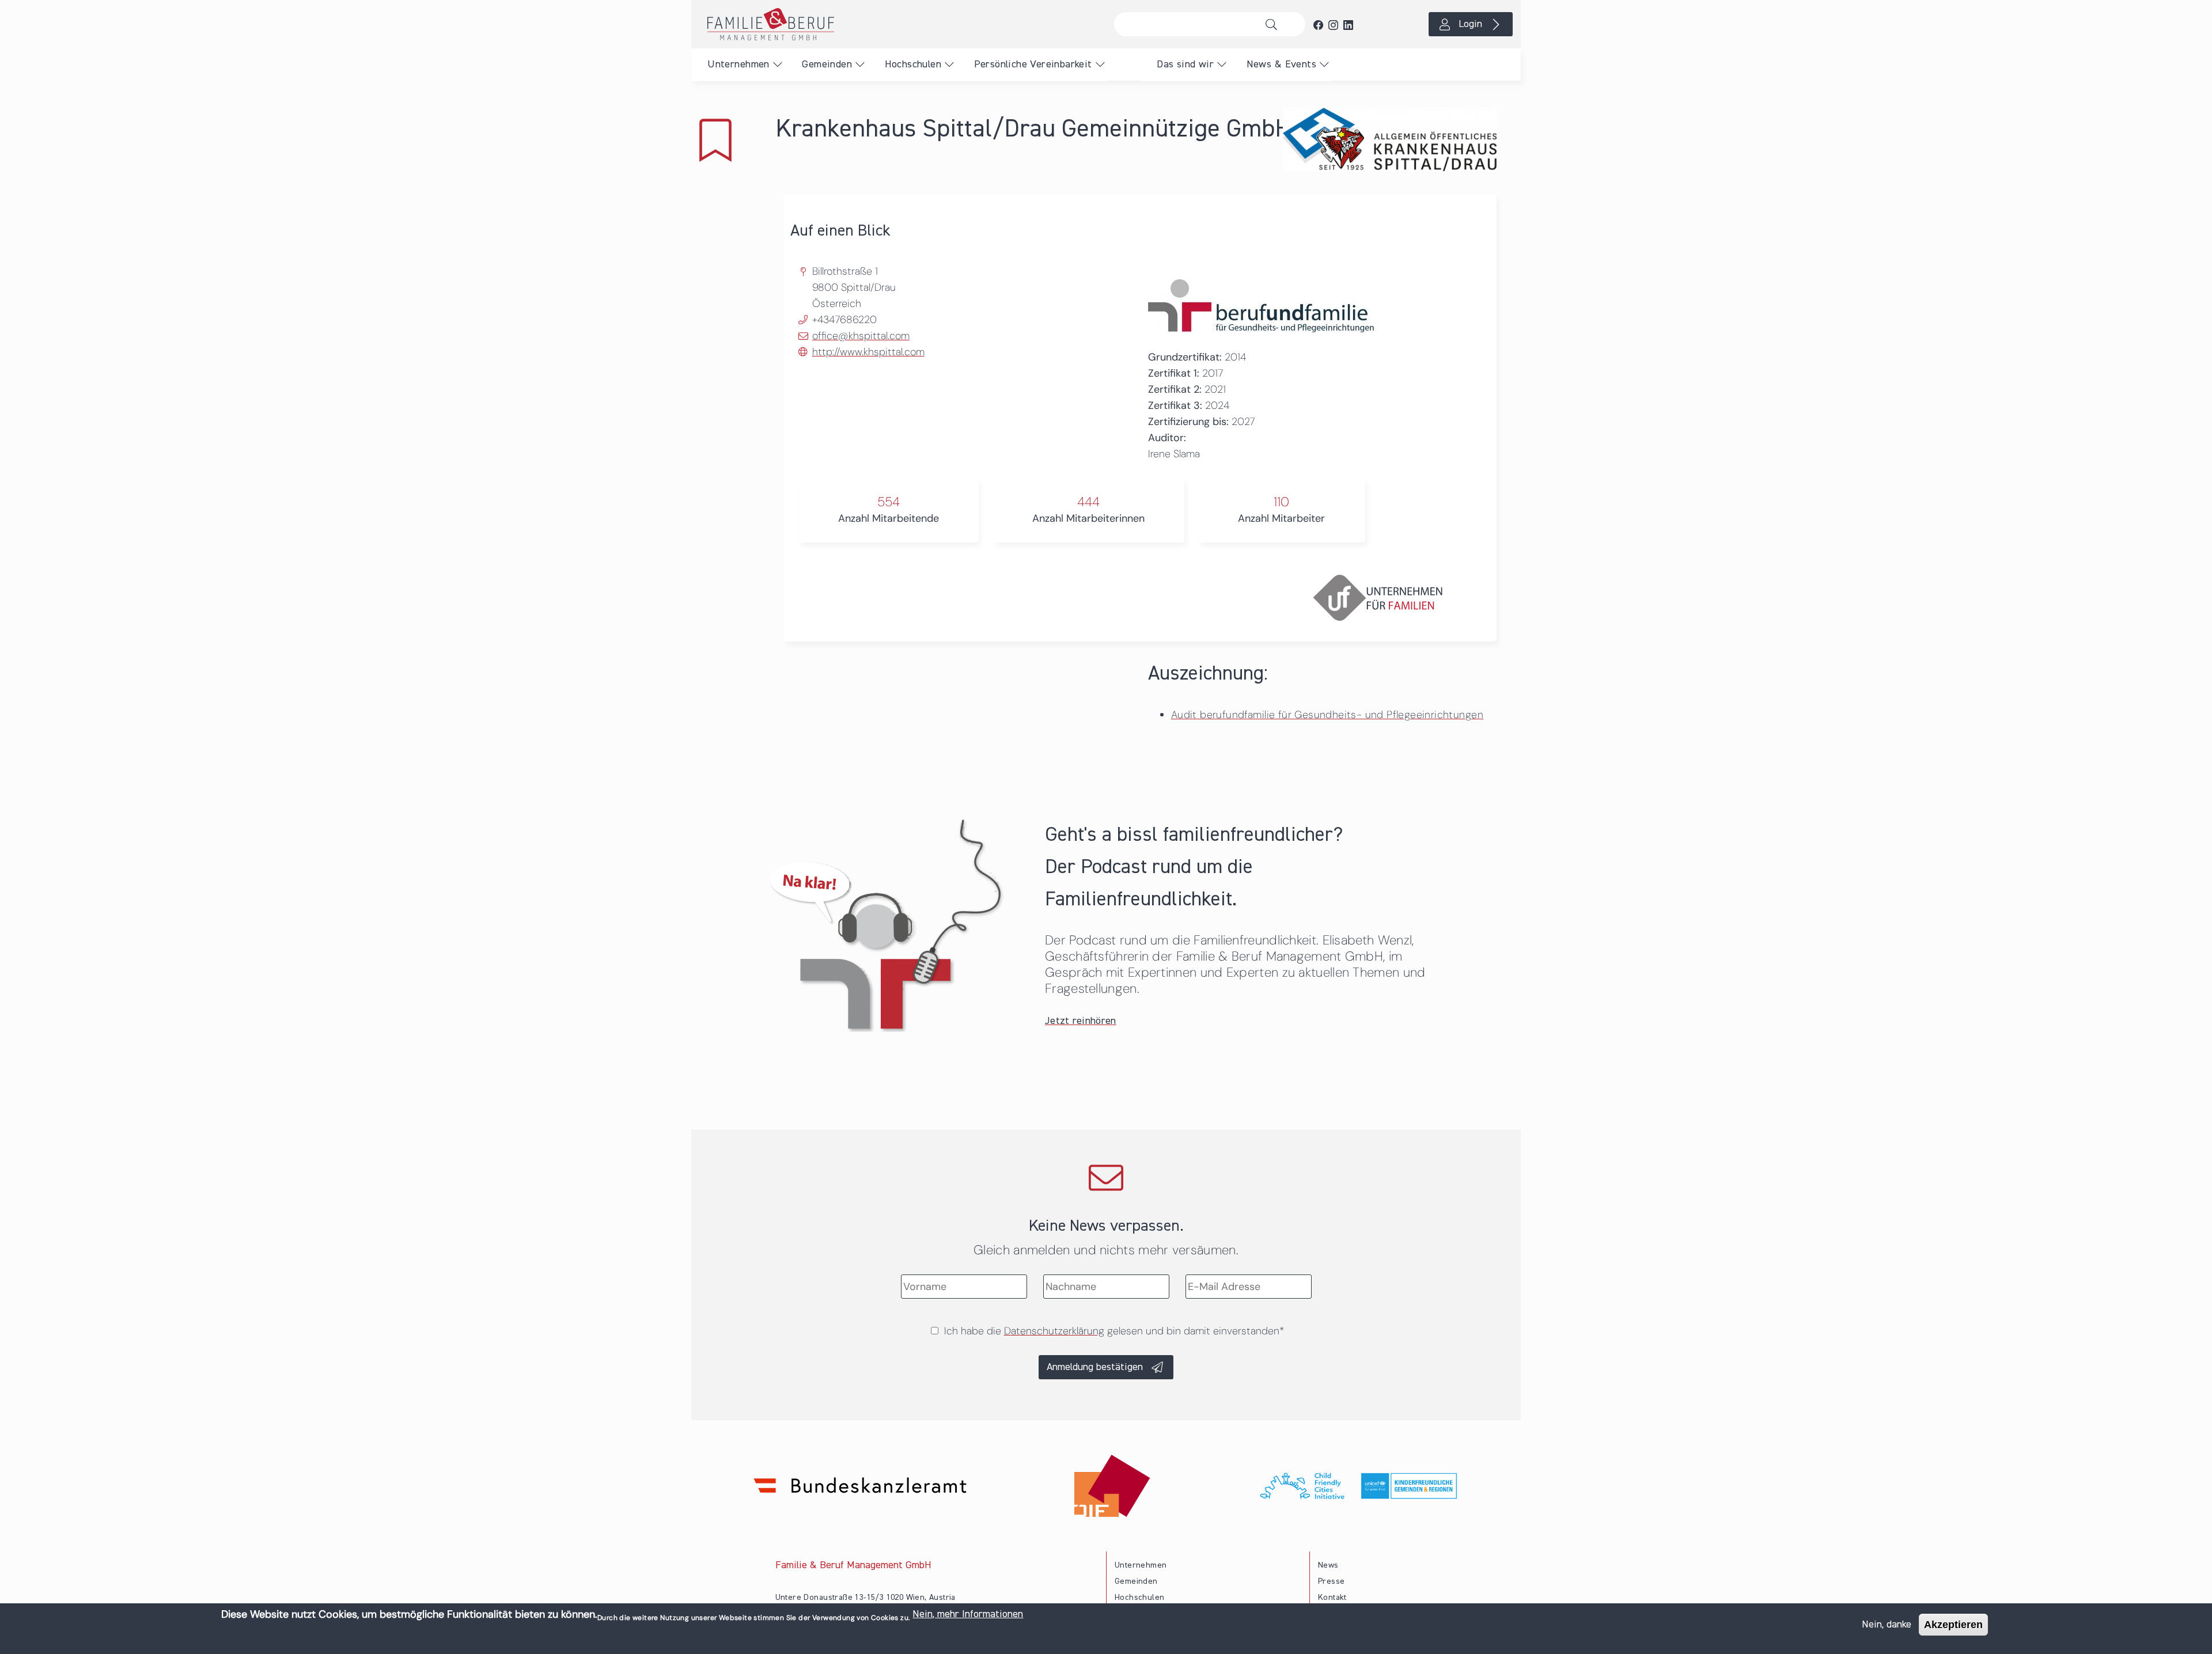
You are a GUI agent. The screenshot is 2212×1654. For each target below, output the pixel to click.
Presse (1331, 1581)
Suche (1274, 24)
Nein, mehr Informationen (968, 1614)
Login (1470, 24)
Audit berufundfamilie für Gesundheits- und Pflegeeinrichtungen (1327, 715)
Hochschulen (913, 65)
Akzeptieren (1953, 1625)
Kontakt (1332, 1598)
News (1328, 1565)
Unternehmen (738, 65)
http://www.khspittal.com (868, 352)
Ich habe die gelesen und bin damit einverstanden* (1114, 1331)
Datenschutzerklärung (1054, 1331)
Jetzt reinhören (1081, 1021)
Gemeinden (827, 65)
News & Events (1281, 65)
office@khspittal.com (861, 336)
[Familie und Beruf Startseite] (899, 24)
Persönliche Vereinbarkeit (1033, 65)
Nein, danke (1887, 1625)
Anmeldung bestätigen (1095, 1367)
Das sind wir (1185, 65)
